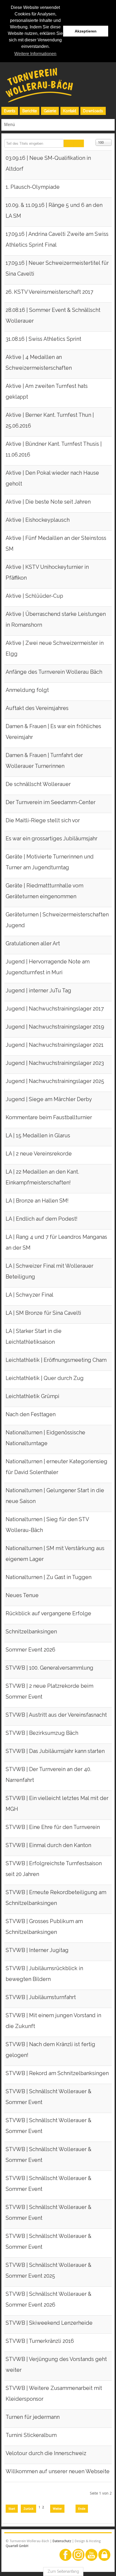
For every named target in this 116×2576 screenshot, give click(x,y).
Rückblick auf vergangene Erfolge (48, 1614)
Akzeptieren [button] (86, 31)
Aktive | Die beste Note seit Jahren (48, 502)
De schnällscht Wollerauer (38, 784)
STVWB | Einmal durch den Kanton (48, 1845)
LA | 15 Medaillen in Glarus (38, 1136)
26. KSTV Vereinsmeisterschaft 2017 (49, 292)
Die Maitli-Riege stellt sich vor (43, 820)
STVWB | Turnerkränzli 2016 (40, 2341)
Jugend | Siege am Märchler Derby (49, 1099)
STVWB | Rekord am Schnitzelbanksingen (57, 2073)
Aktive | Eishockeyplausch (38, 520)
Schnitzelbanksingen (31, 1632)
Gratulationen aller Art (33, 944)
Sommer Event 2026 (30, 1650)
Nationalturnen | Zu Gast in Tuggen (49, 1577)
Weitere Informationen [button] (35, 54)
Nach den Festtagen (31, 1414)
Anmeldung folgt (27, 690)
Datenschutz (62, 2541)
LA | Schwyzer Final (30, 1295)
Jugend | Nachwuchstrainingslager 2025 (55, 1081)
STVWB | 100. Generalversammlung (50, 1668)
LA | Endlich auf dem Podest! (42, 1219)
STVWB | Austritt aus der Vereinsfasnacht (56, 1715)
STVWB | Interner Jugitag (37, 1950)
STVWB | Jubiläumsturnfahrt (41, 1997)
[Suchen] (69, 143)
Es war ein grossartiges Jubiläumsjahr (52, 839)
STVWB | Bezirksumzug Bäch (42, 1733)
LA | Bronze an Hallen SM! (37, 1201)
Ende (82, 2509)
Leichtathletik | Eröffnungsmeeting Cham (56, 1360)
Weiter (57, 2509)
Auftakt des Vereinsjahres (37, 708)
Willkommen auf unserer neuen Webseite (58, 2471)
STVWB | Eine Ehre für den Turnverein (53, 1827)
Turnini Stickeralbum (31, 2435)
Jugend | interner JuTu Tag (38, 991)
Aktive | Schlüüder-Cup (34, 596)
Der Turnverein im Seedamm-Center (51, 802)
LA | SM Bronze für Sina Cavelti (43, 1313)
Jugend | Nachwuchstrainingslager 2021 (55, 1045)
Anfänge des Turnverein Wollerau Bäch (54, 672)
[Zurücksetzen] (79, 143)
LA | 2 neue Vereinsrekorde (39, 1154)
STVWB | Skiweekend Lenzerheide (49, 2323)
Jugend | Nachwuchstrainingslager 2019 (55, 1027)
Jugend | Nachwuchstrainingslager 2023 (55, 1063)
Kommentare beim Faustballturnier (49, 1117)
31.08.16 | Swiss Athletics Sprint (43, 339)
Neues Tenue (22, 1595)
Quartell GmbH (17, 2546)
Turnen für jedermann (33, 2417)
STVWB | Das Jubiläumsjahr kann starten (55, 1751)
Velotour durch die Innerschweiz (46, 2453)
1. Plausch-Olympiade (33, 187)
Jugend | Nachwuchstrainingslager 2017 (55, 1009)
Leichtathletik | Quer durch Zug (45, 1378)
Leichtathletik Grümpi (33, 1396)
